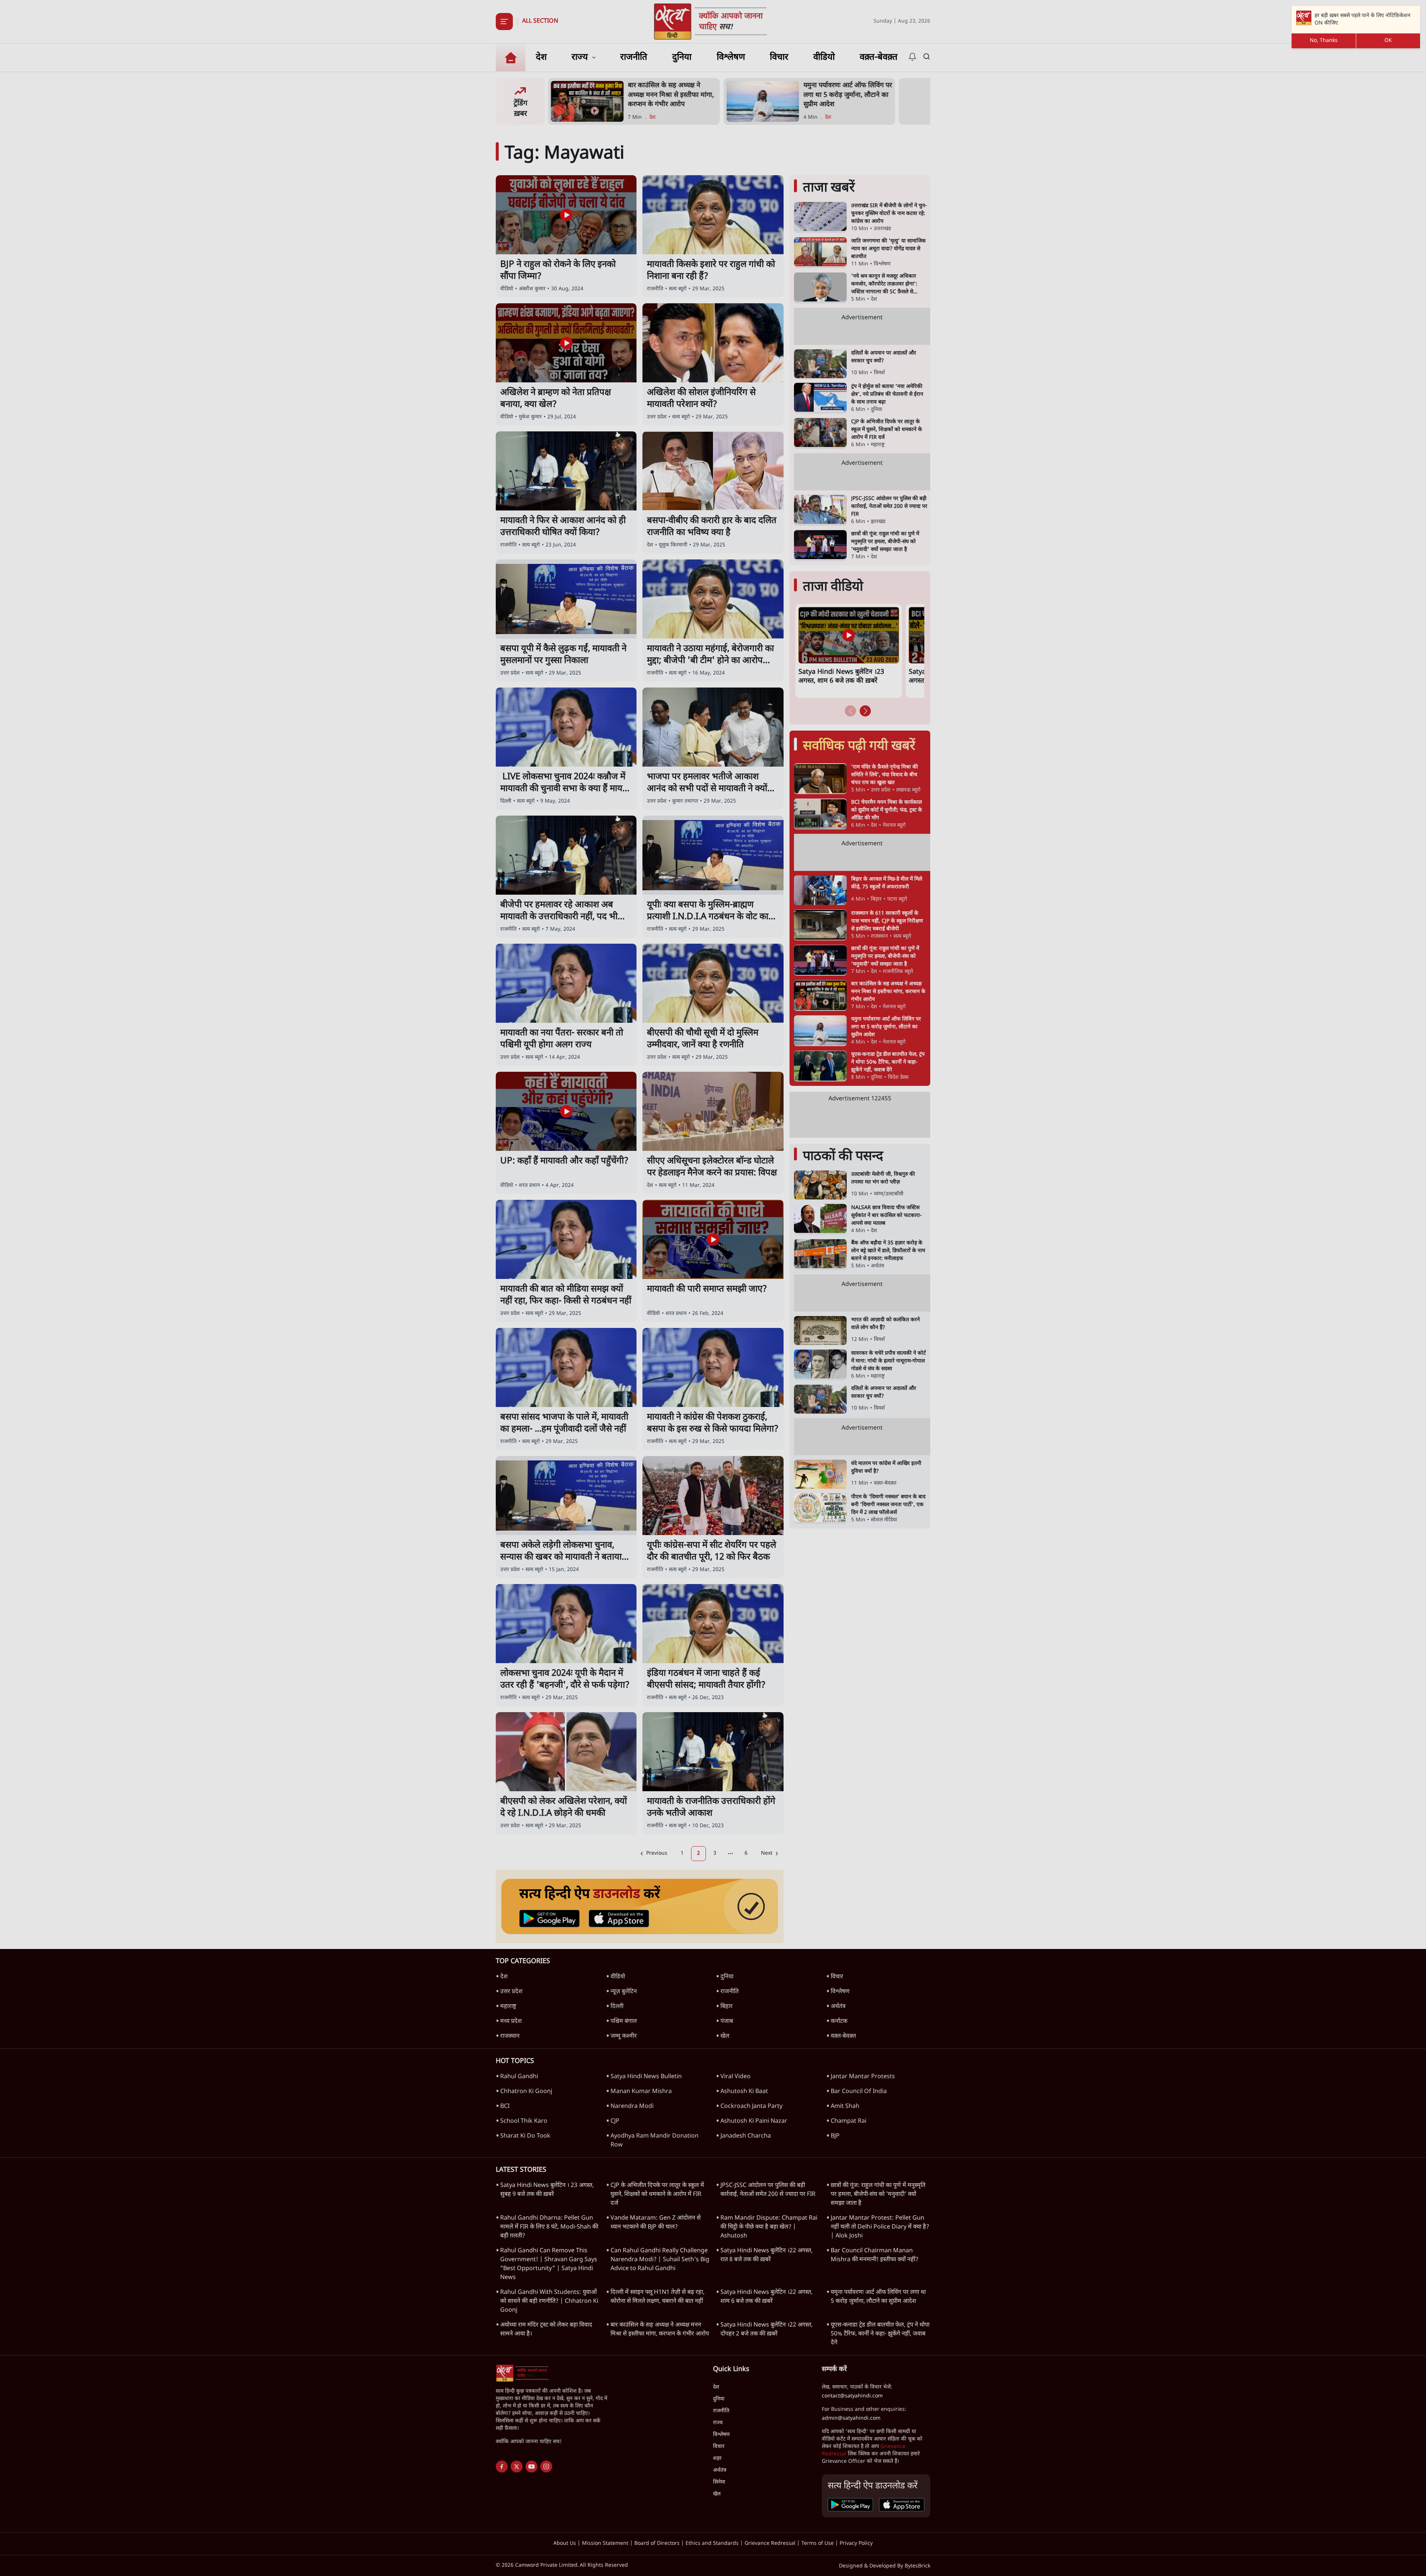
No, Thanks (1324, 41)
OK (1388, 41)
